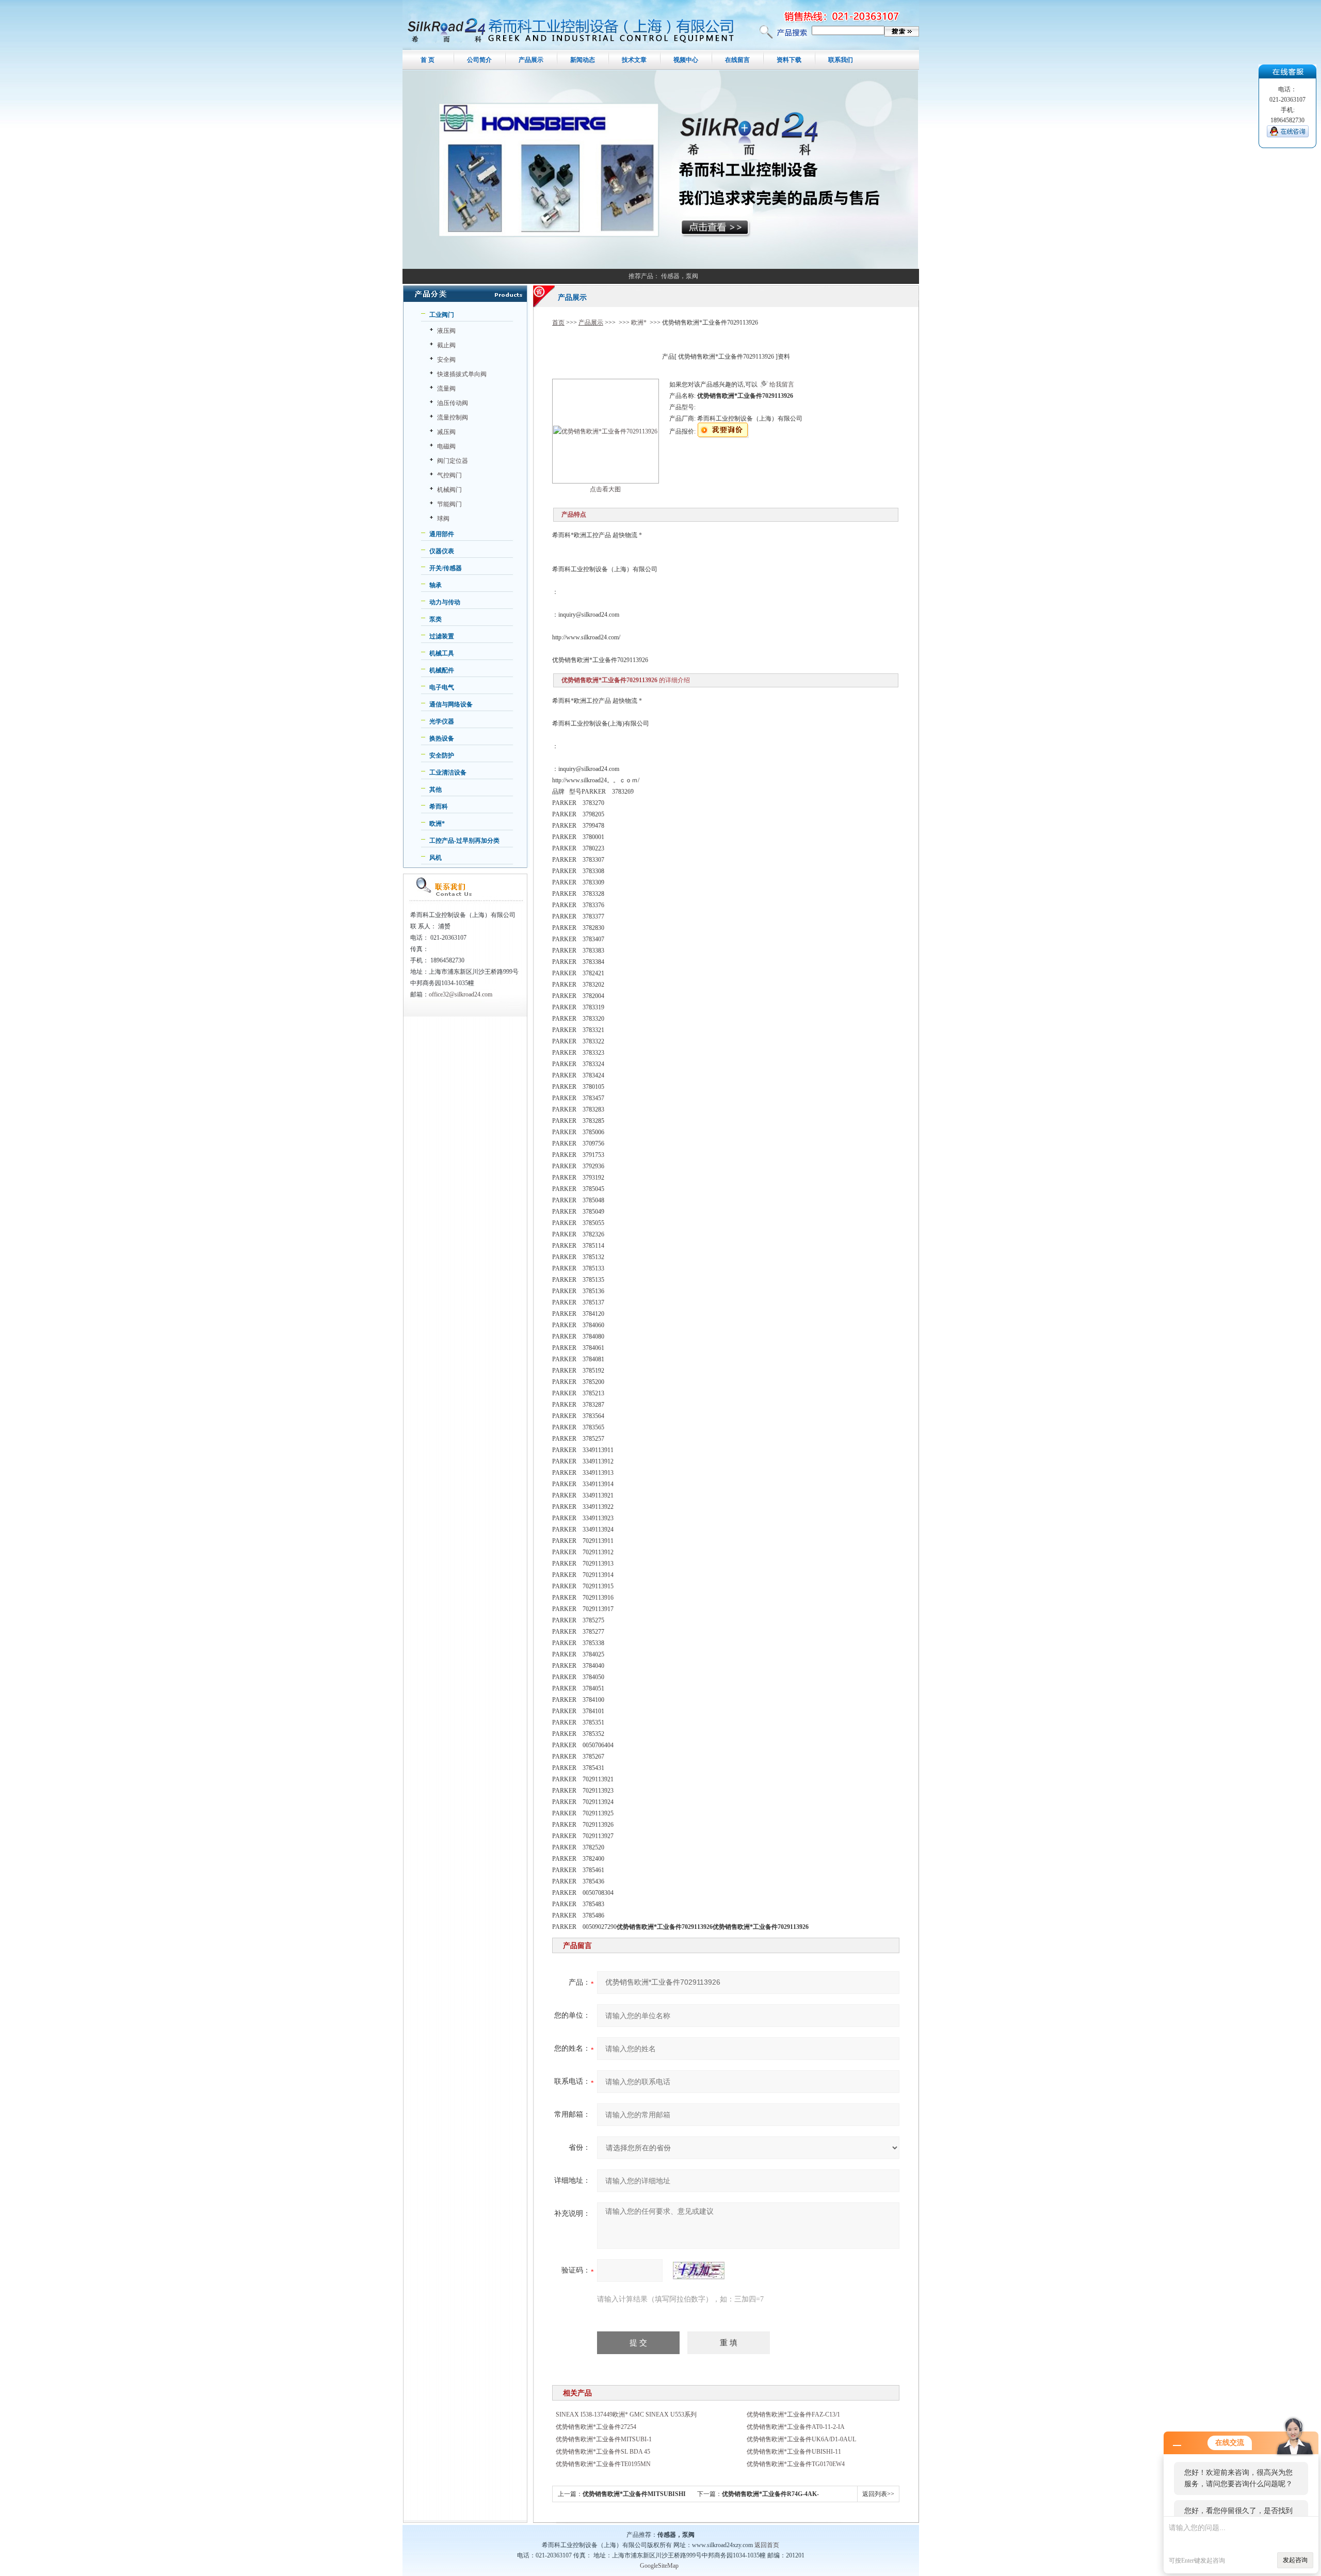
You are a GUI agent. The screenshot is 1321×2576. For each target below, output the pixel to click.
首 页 (428, 60)
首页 (558, 323)
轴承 (436, 585)
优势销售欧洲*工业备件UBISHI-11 (794, 2452)
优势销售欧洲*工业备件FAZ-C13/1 (793, 2414)
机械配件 (442, 670)
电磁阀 (446, 446)
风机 (436, 858)
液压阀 (446, 331)
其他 (436, 790)
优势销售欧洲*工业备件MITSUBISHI (634, 2494)
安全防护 (442, 755)
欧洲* (437, 824)
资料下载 (789, 60)
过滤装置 (442, 636)
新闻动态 (583, 60)
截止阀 (446, 345)
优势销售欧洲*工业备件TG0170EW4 (796, 2464)
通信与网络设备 (451, 704)
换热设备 (442, 738)
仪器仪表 (442, 551)
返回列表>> (878, 2494)
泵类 (436, 619)
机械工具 (442, 653)
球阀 (443, 519)
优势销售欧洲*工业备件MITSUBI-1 (604, 2439)
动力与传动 (445, 602)
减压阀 (446, 432)
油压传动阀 (453, 403)
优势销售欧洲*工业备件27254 (596, 2427)
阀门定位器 (453, 461)
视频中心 (686, 60)
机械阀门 (449, 490)
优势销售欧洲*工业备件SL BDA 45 (603, 2452)
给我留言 (782, 384)
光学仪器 (442, 721)
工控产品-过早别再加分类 (464, 841)
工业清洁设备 (448, 772)
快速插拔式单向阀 (462, 374)
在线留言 (737, 60)
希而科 (439, 807)
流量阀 (446, 389)
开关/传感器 (446, 568)
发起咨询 (1295, 2560)
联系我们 (841, 60)
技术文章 (634, 60)
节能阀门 (449, 504)
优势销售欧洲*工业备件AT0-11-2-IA (796, 2427)
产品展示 (531, 60)
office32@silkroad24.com (461, 994)
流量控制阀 (453, 417)
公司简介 (479, 60)
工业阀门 (442, 315)
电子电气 (442, 687)
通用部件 (442, 534)
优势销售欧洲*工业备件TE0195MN (603, 2464)
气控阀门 (449, 475)
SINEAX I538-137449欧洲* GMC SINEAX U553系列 (626, 2414)
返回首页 (767, 2545)
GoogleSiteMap (659, 2566)
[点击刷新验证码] (699, 2271)
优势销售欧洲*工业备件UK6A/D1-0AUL (801, 2439)
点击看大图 (605, 489)
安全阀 (446, 360)
